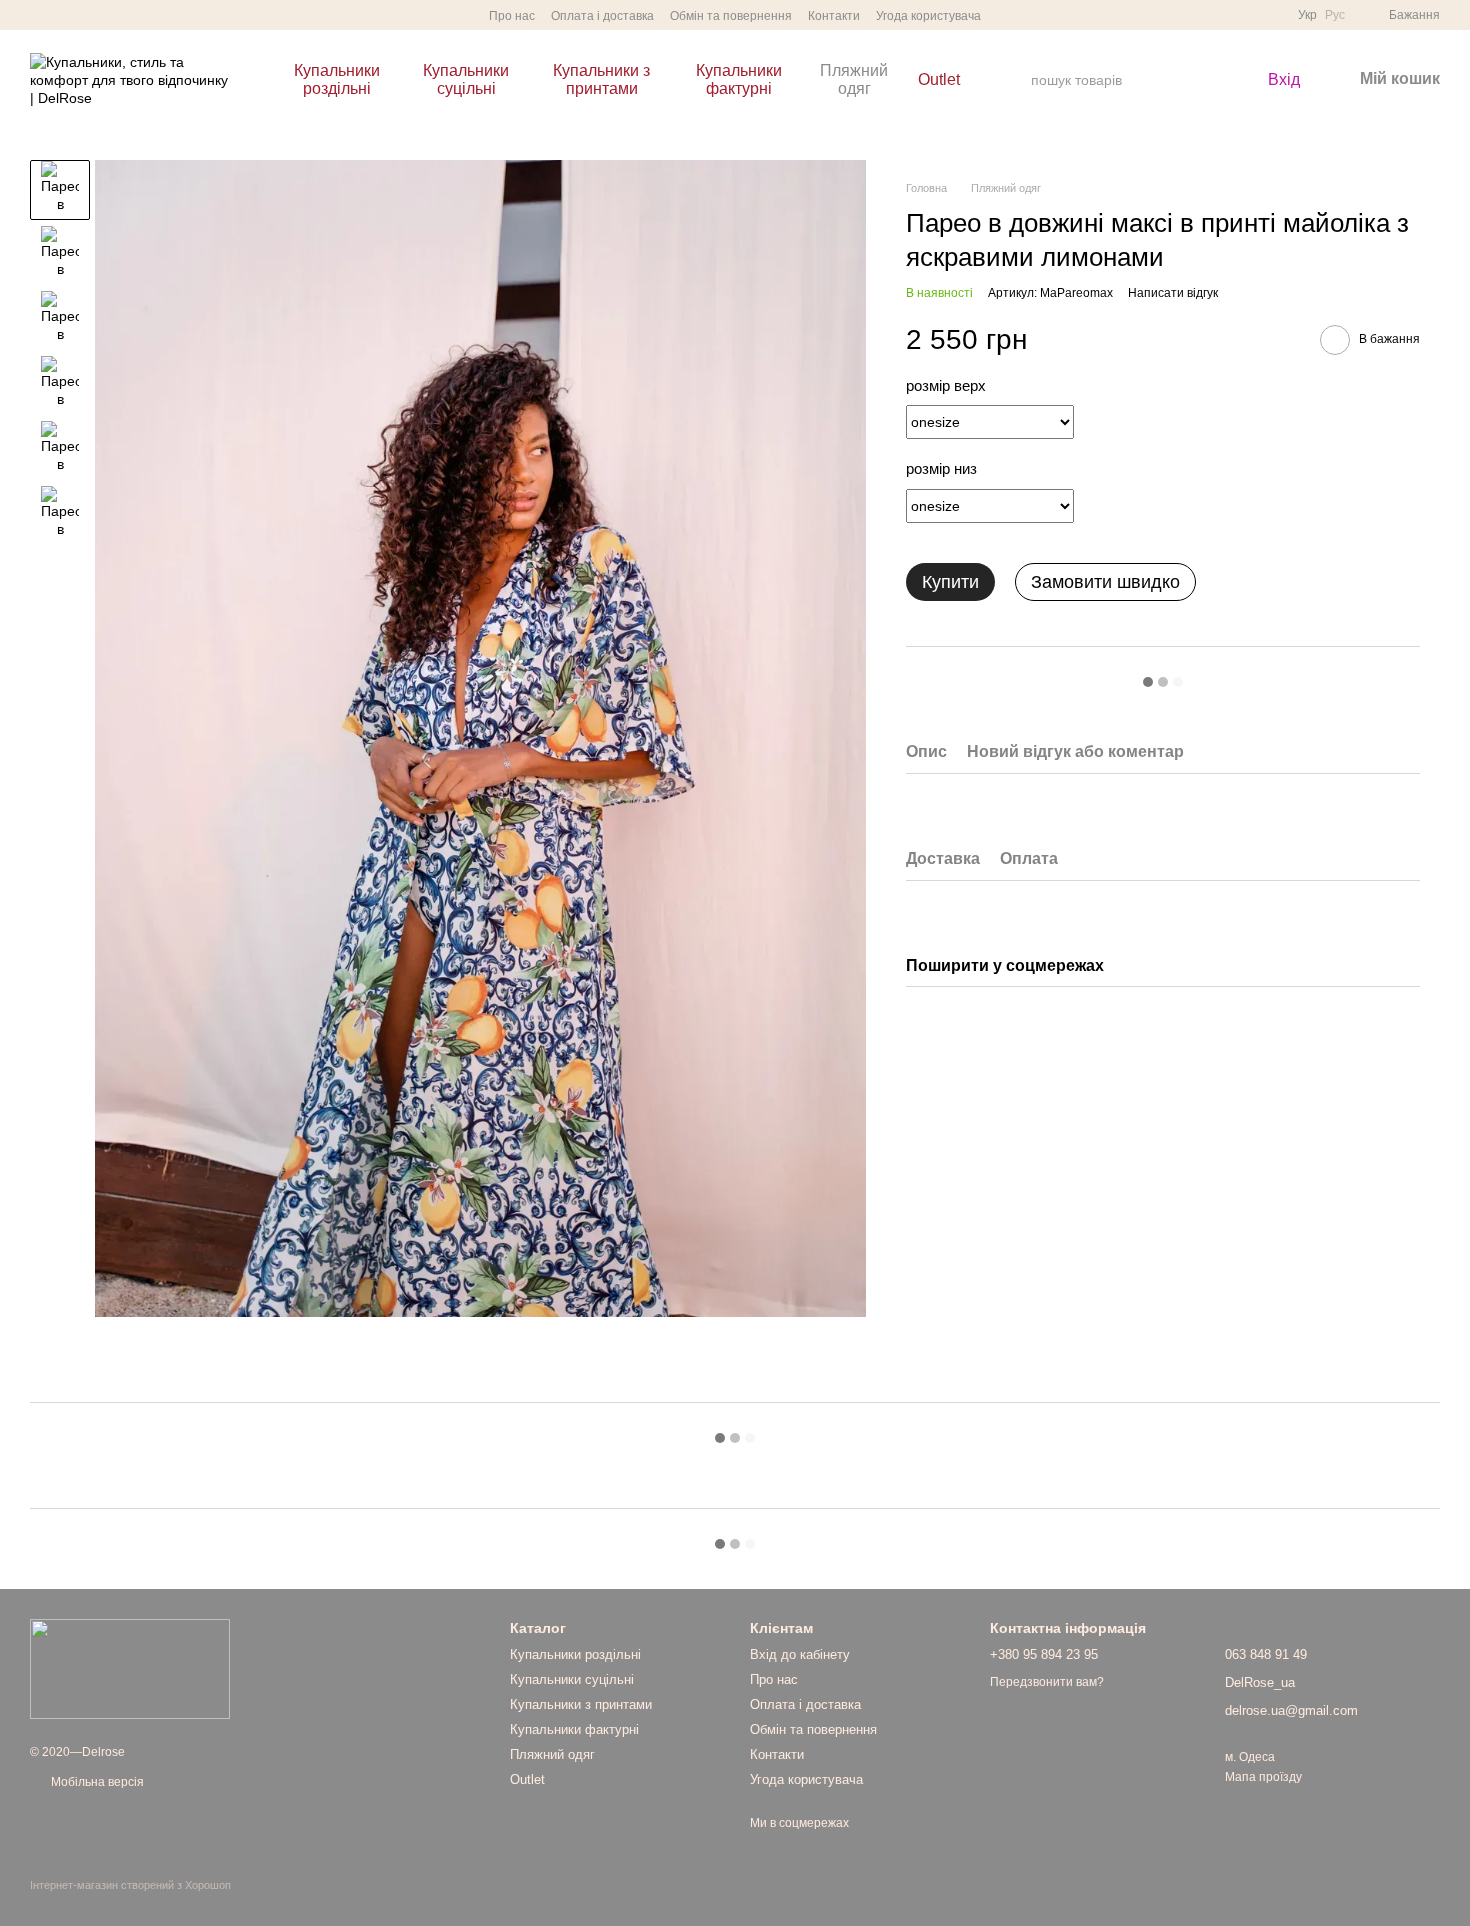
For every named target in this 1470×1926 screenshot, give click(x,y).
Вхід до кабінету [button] (800, 1654)
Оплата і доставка (602, 16)
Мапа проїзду (1263, 1777)
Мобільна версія (96, 1782)
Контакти (834, 16)
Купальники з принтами (601, 79)
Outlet (939, 79)
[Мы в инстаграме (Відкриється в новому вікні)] (38, 15)
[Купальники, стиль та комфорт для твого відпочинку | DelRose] (130, 1668)
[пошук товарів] (1204, 80)
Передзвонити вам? (1047, 1682)
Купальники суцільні (466, 79)
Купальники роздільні (337, 79)
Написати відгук (1173, 293)
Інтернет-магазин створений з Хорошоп (130, 1885)
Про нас (512, 16)
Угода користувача (928, 16)
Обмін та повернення (731, 16)
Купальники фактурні (739, 79)
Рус (1335, 15)
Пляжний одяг (854, 79)
